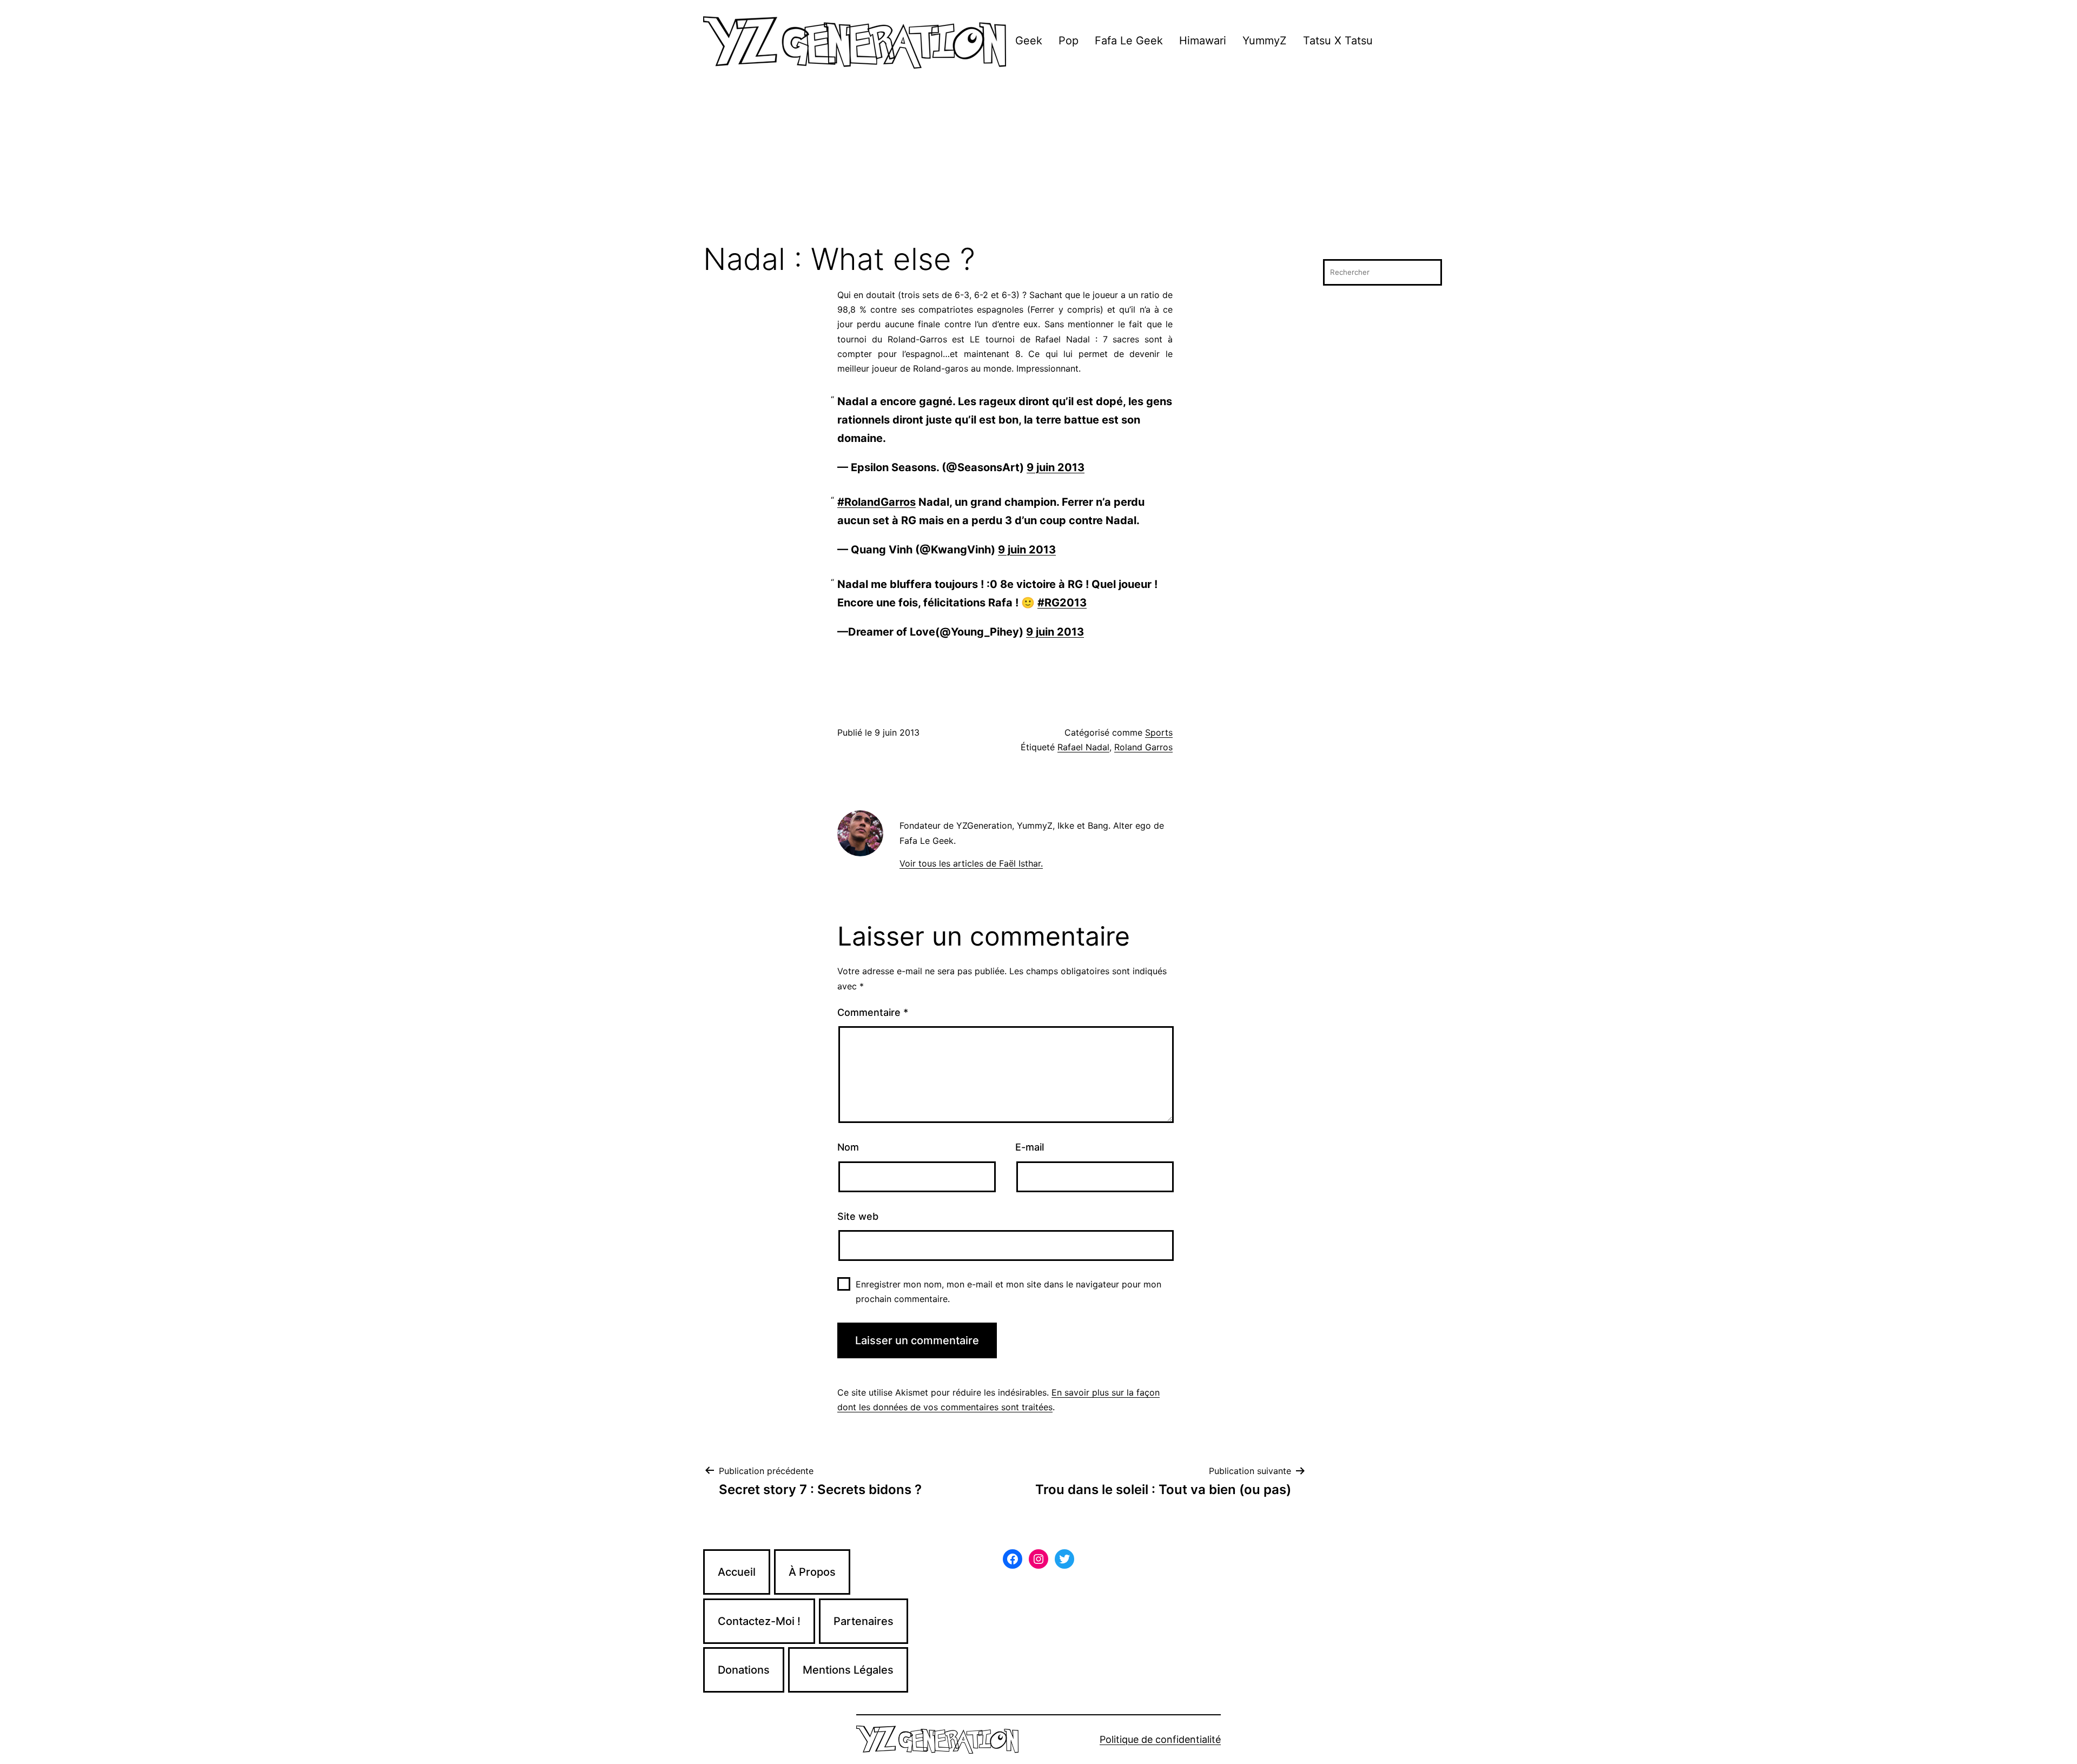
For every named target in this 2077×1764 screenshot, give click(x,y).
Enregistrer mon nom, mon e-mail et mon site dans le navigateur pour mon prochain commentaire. (1008, 1291)
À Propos (812, 1572)
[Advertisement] (1038, 162)
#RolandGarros (877, 502)
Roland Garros (1143, 747)
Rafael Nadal (1083, 747)
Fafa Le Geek (1129, 41)
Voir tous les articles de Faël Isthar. (971, 863)
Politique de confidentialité (1160, 1739)
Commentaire (873, 1012)
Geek (1029, 41)
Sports (1159, 732)
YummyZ (1265, 41)
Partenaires (864, 1621)
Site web (858, 1216)
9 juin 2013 (1056, 467)
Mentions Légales (848, 1670)
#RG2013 (1062, 603)
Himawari (1203, 41)
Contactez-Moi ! (759, 1621)
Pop (1069, 41)
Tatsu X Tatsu (1338, 41)
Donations (744, 1670)
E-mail (1030, 1147)
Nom (848, 1147)
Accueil (737, 1572)
